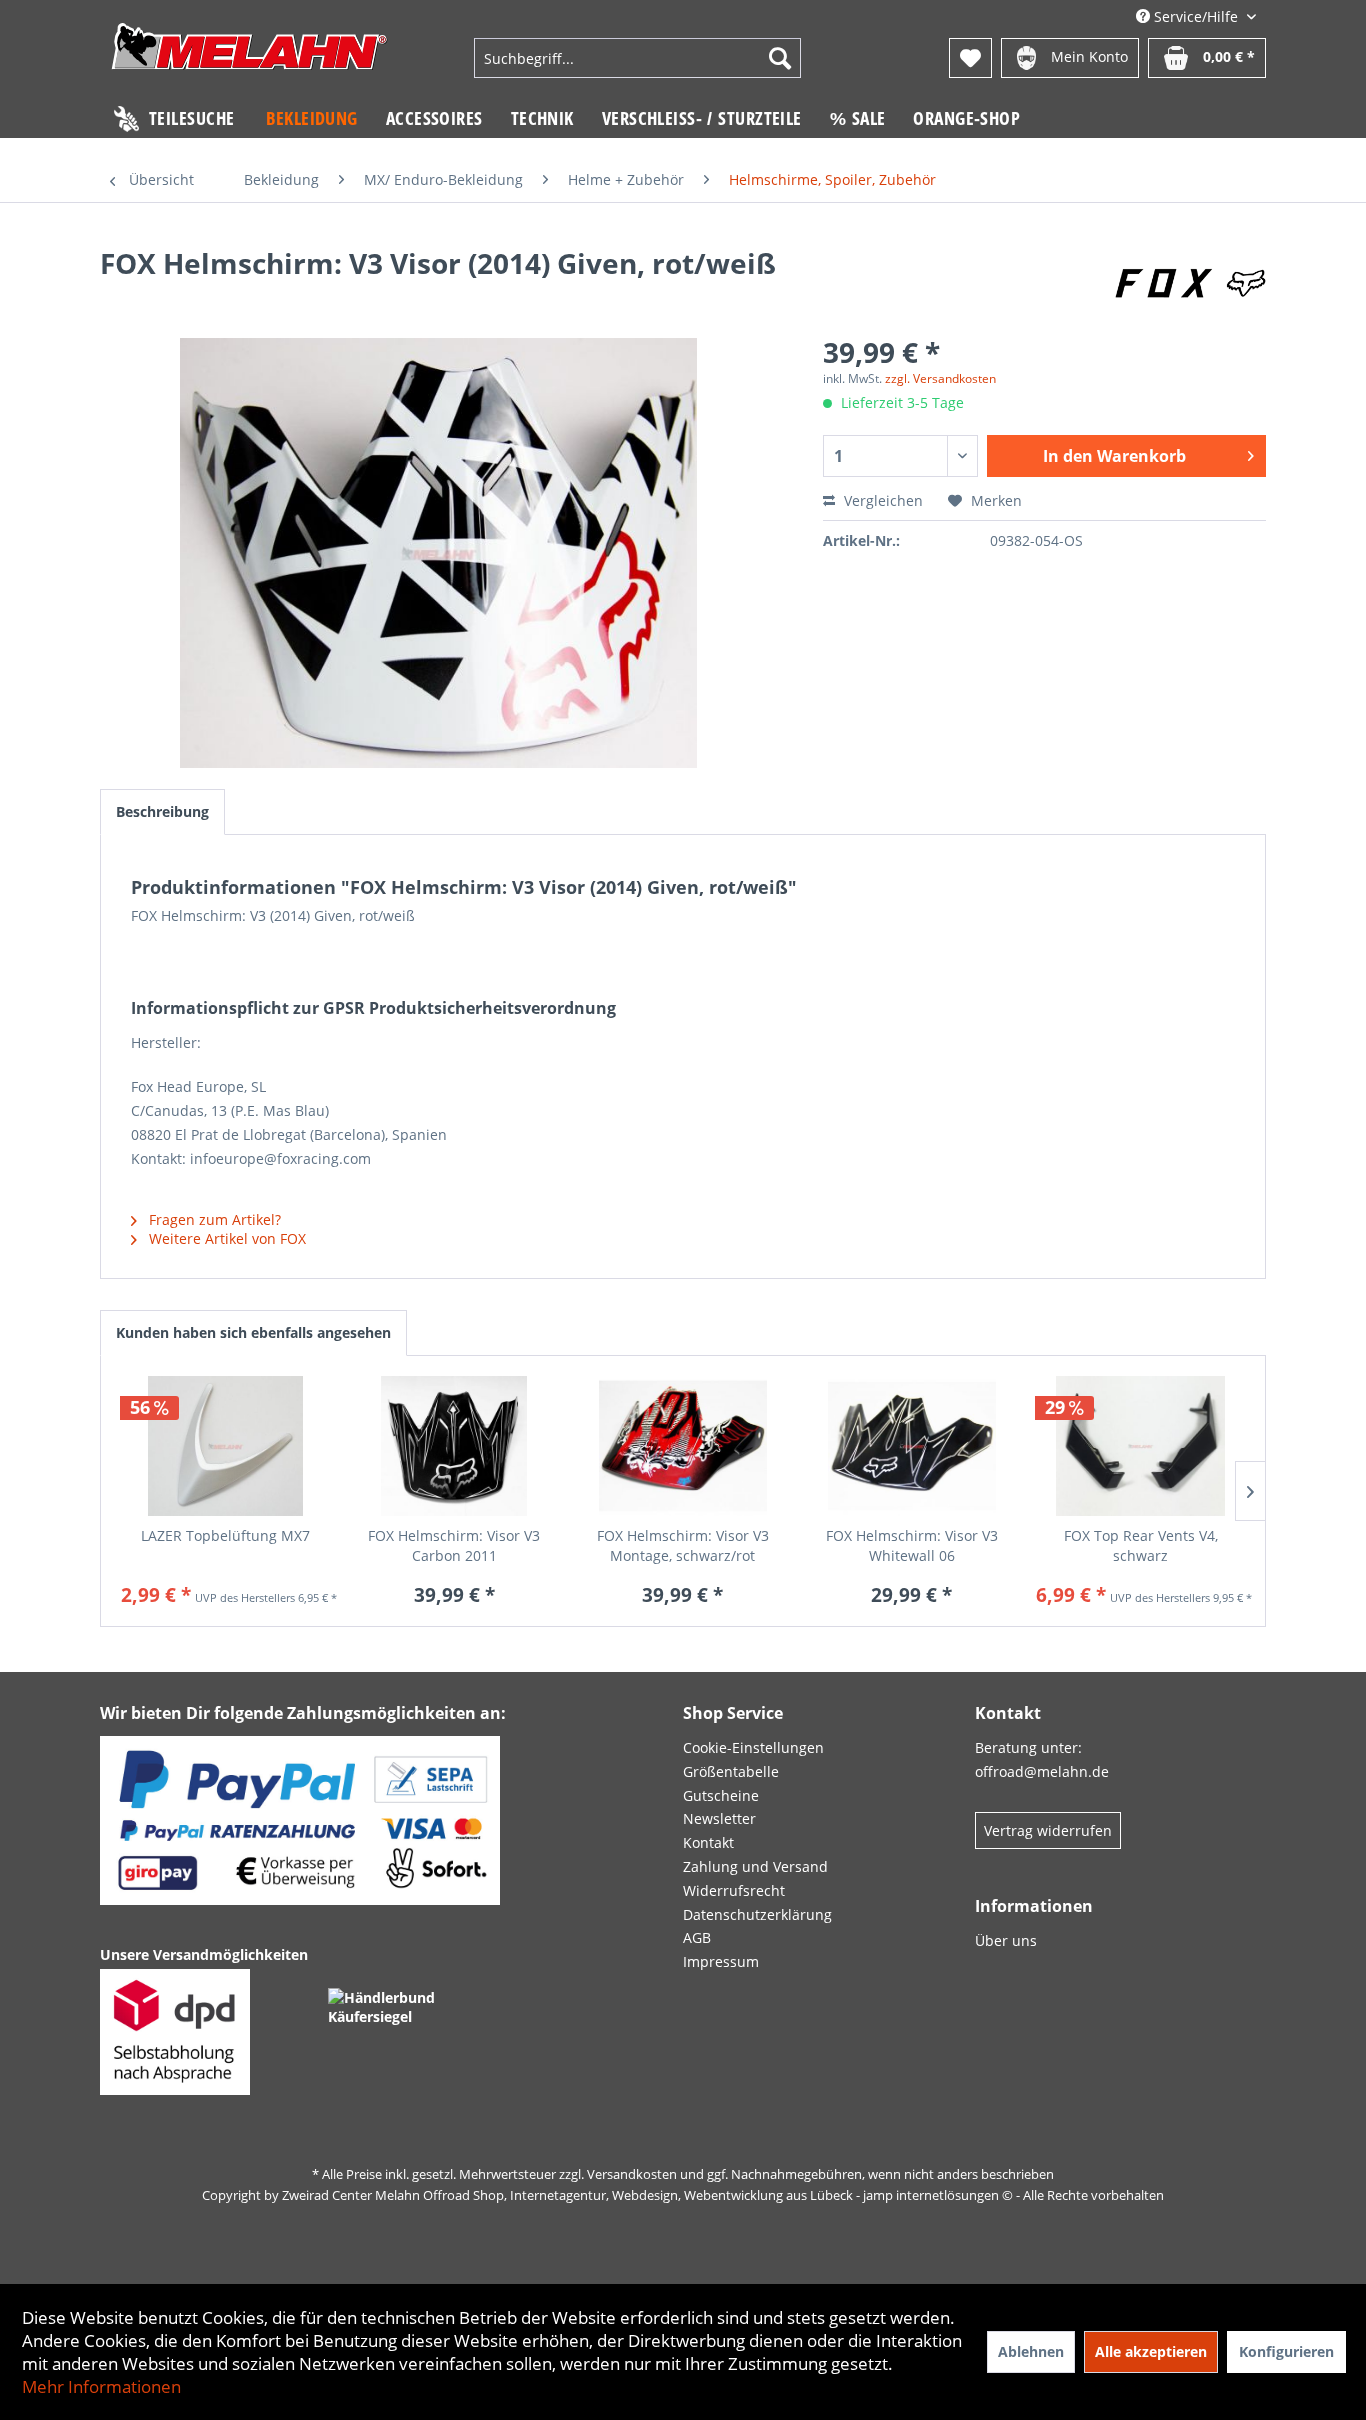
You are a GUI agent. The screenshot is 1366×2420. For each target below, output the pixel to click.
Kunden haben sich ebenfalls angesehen (253, 1332)
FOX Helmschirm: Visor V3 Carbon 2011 (454, 1545)
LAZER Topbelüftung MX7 (225, 1535)
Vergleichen (881, 500)
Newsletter (719, 1818)
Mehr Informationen (101, 2386)
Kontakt (708, 1842)
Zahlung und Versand (755, 1866)
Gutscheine (721, 1795)
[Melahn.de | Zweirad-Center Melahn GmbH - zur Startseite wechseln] (249, 60)
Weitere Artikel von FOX (225, 1238)
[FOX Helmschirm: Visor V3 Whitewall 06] (911, 1446)
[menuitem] (637, 58)
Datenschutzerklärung (757, 1914)
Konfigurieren (1286, 2351)
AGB (697, 1937)
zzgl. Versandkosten (940, 378)
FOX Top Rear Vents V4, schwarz (1141, 1545)
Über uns (1006, 1940)
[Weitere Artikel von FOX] (1190, 283)
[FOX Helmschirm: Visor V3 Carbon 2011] (454, 1446)
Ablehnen (1031, 2351)
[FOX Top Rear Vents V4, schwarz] (1140, 1446)
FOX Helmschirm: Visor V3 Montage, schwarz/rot (683, 1545)
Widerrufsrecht (734, 1890)
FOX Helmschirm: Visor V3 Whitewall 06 (912, 1545)
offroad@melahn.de (1042, 1771)
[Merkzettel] (970, 58)
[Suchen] (780, 58)
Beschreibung (162, 811)
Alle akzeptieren (1151, 2351)
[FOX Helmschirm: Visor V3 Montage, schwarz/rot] (683, 1446)
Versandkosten (632, 2174)
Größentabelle (731, 1771)
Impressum (721, 1961)
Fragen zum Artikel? (213, 1219)
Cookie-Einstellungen (753, 1747)
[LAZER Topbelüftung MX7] (225, 1446)
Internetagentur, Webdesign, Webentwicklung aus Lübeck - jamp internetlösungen (754, 2195)
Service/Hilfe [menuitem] (1196, 16)
